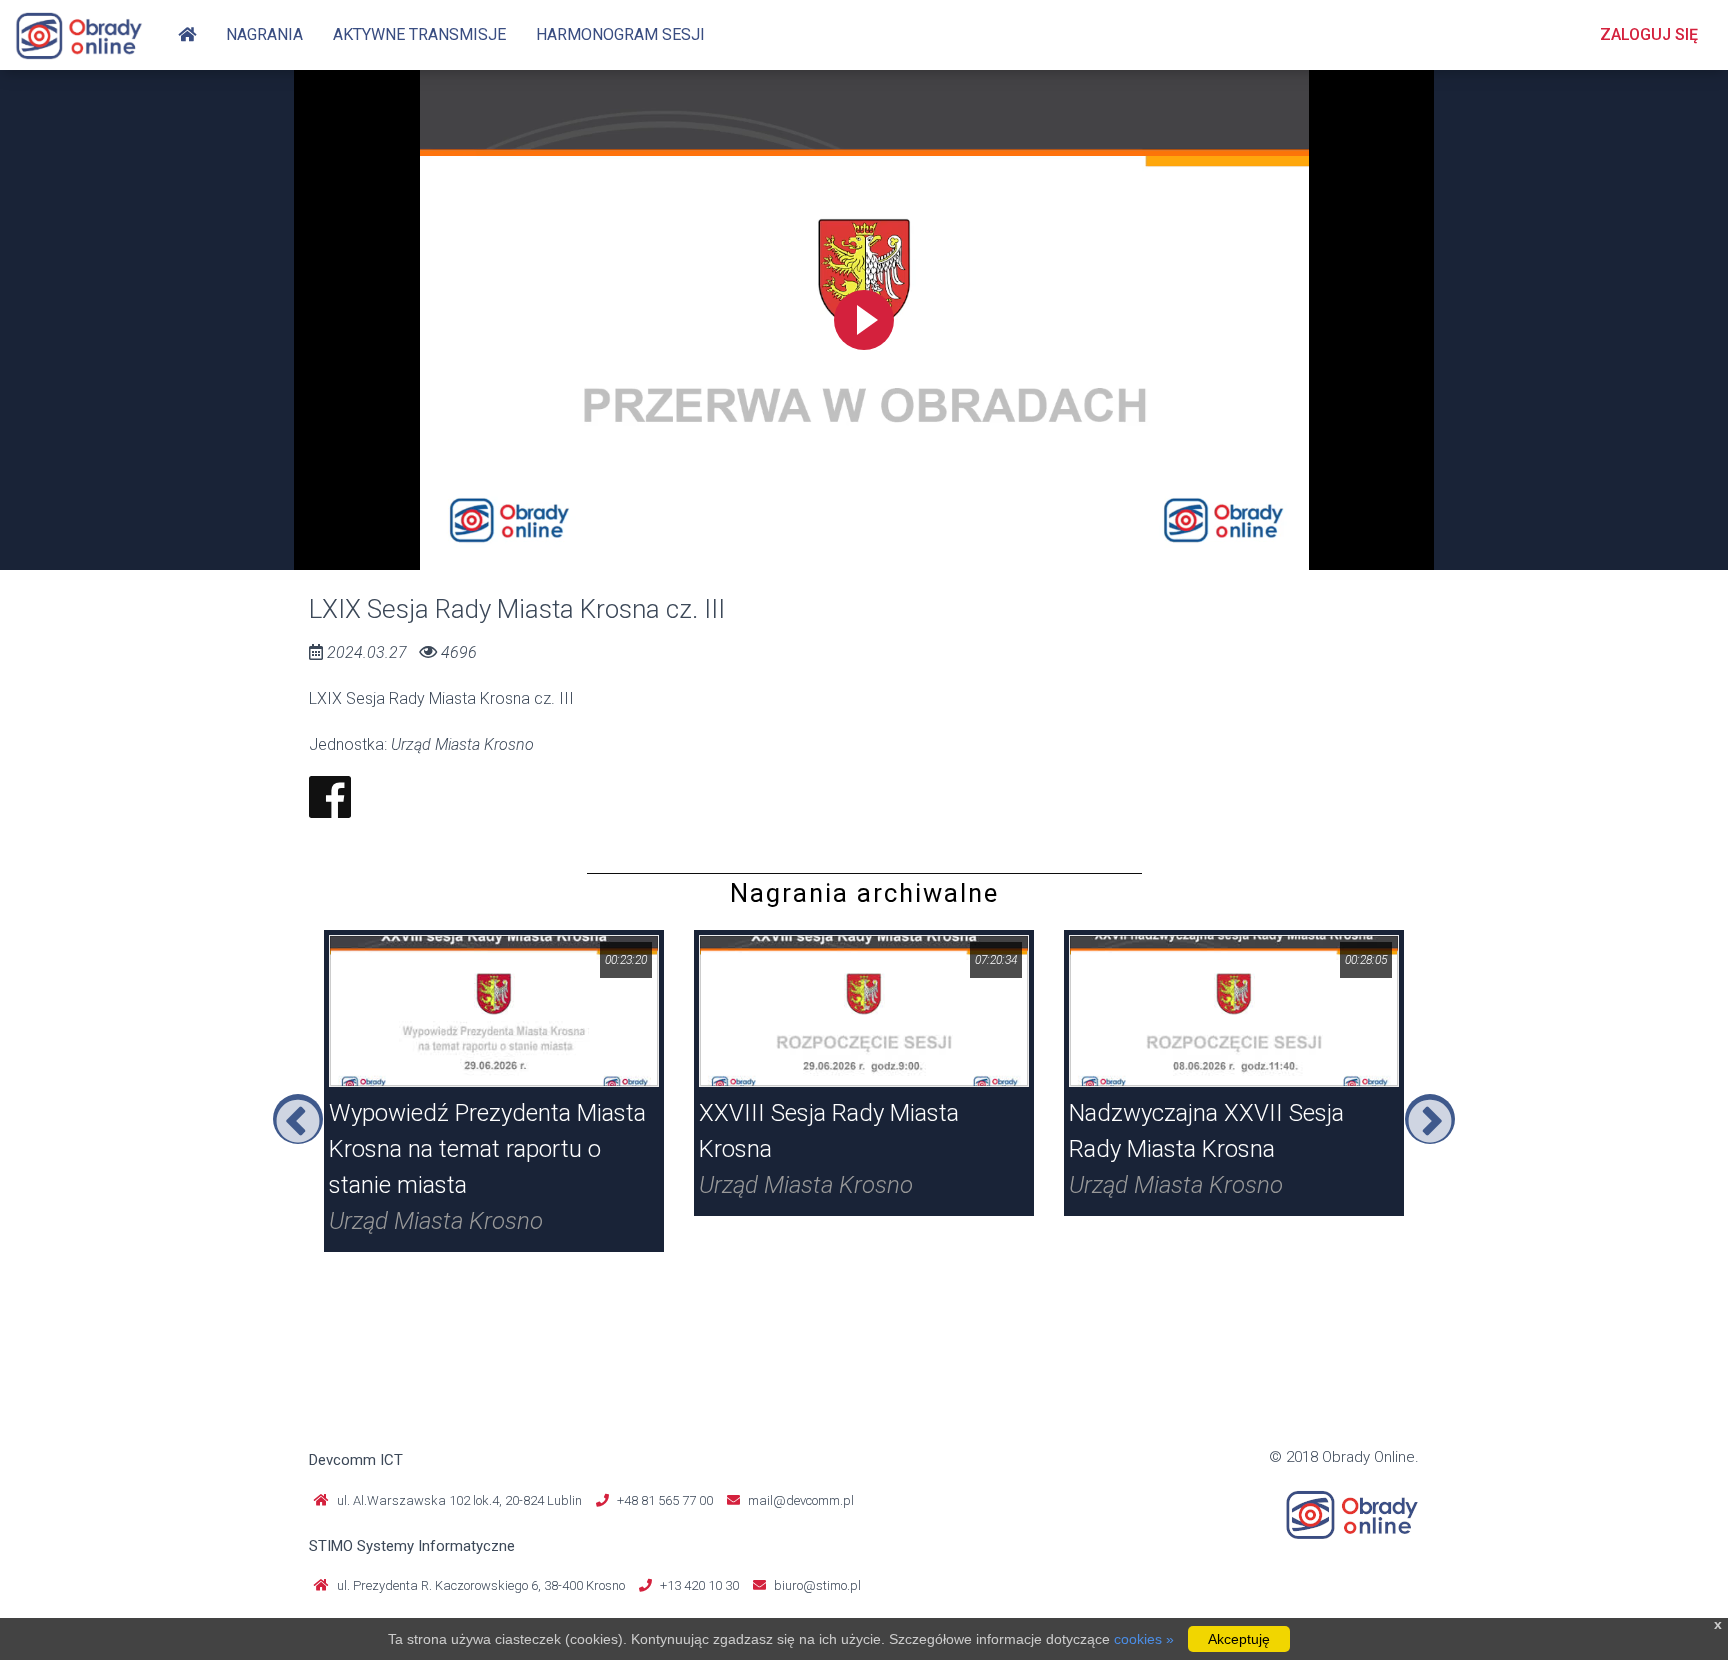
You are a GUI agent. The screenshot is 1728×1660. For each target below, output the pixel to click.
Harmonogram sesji (620, 34)
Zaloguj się (1649, 34)
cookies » (1144, 1639)
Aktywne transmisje (419, 34)
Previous (298, 1119)
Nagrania (264, 34)
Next (1430, 1119)
